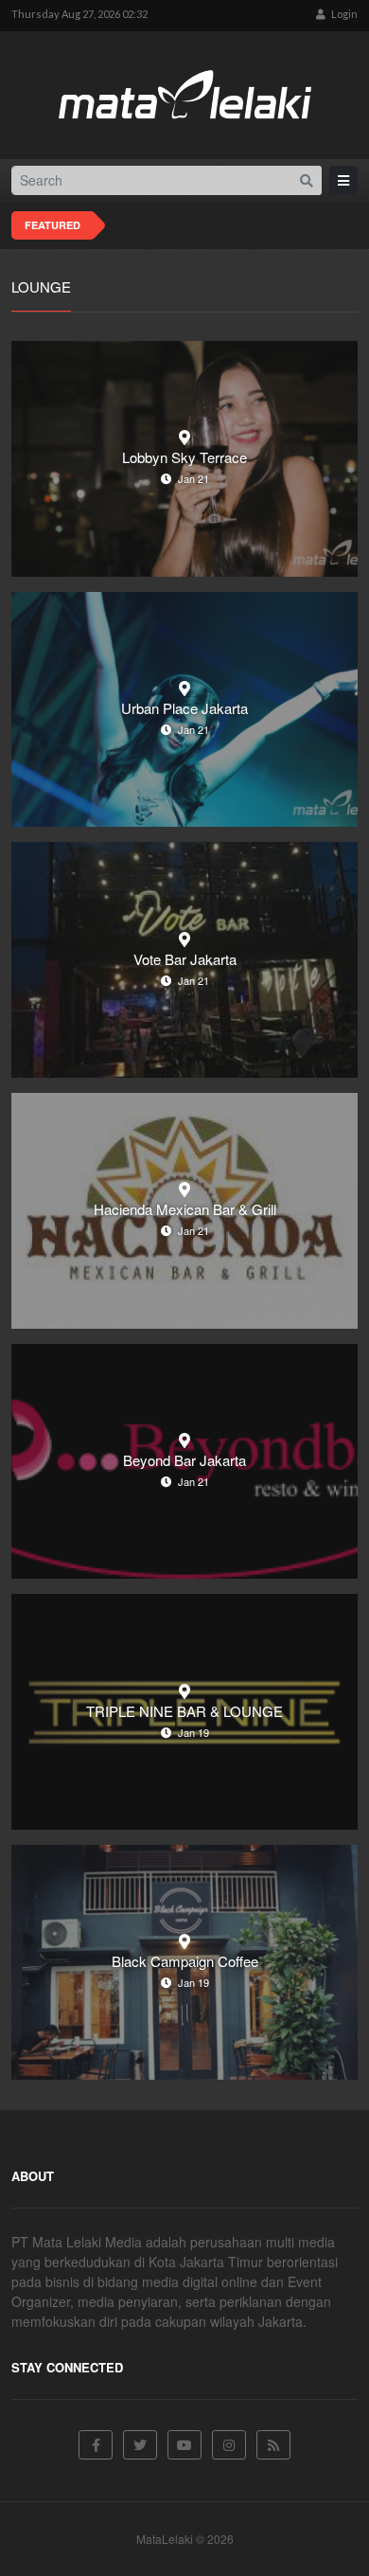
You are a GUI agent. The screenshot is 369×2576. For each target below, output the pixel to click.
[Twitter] (140, 2445)
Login (343, 14)
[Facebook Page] (96, 2445)
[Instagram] (229, 2445)
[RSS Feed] (273, 2445)
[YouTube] (184, 2445)
